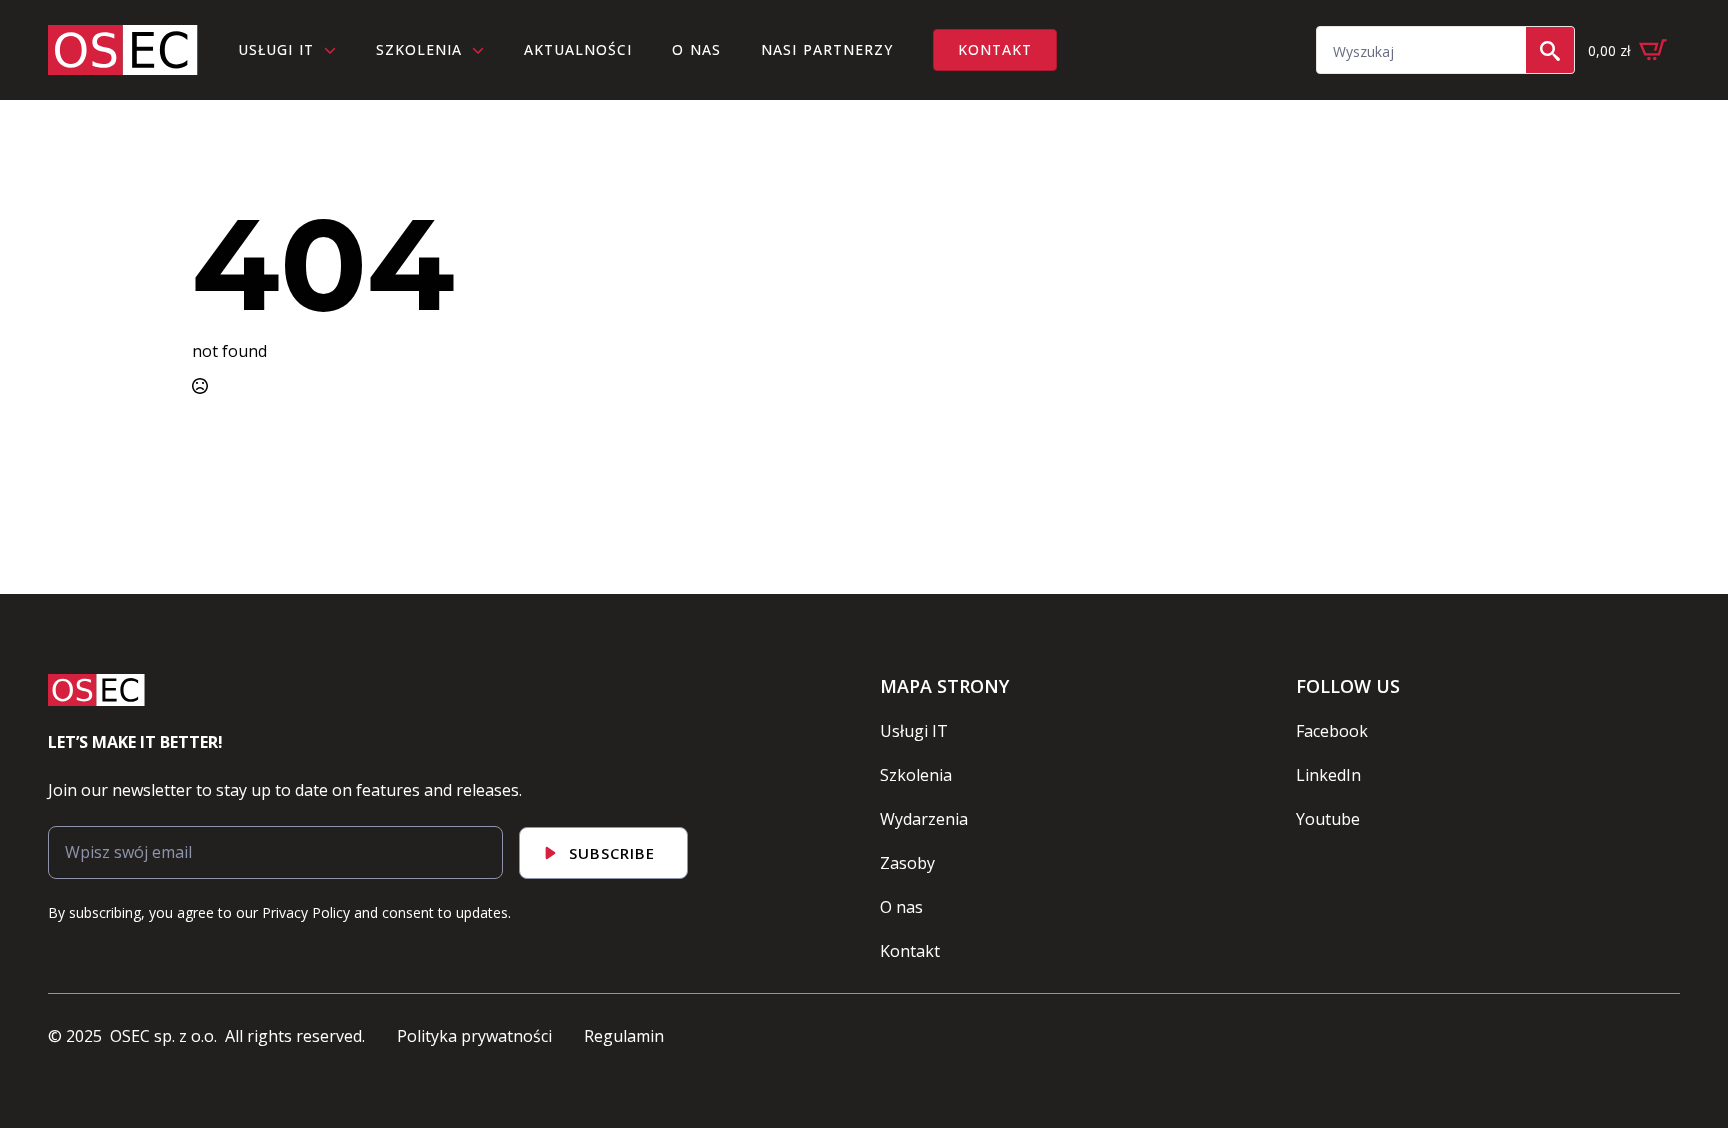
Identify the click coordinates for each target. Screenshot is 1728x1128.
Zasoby (907, 863)
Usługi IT (914, 731)
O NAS (696, 49)
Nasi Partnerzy (827, 49)
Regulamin (624, 1036)
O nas (901, 907)
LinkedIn (1328, 775)
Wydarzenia (924, 819)
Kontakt (910, 951)
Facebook (1332, 731)
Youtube (1328, 819)
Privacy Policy (306, 912)
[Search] (1550, 51)
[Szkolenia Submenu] (483, 49)
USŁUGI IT (276, 49)
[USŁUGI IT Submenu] (335, 49)
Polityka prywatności (474, 1036)
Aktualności (578, 49)
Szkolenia (419, 49)
